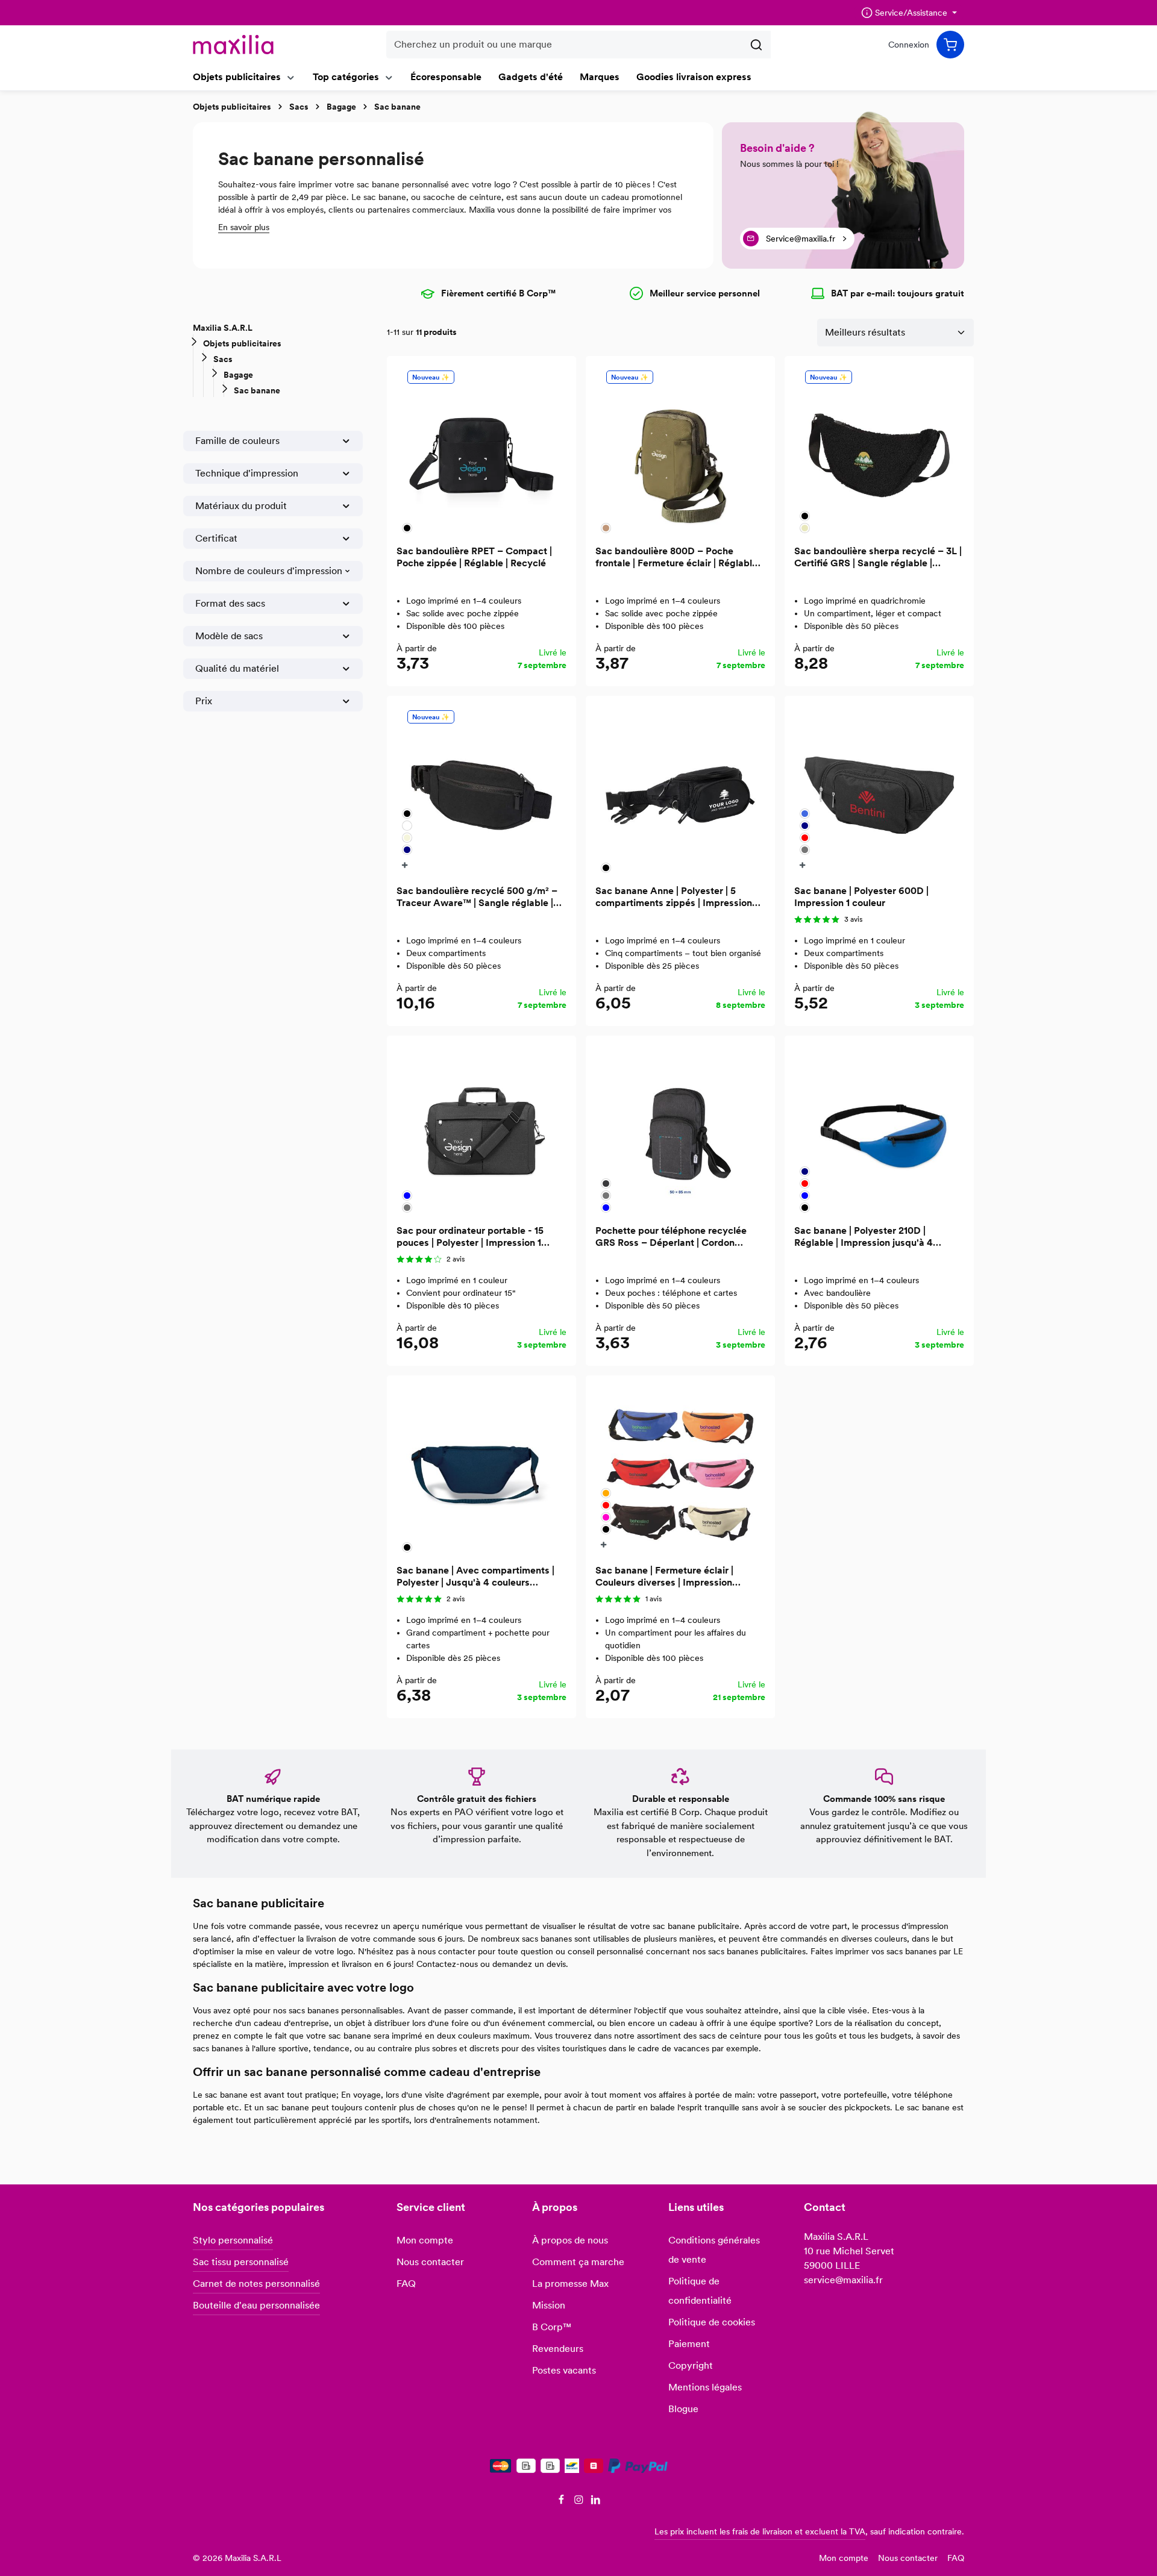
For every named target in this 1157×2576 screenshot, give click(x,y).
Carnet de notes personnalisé (256, 2284)
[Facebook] (563, 2502)
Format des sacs (230, 603)
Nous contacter (430, 2262)
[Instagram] (580, 2502)
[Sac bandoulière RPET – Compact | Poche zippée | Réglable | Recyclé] (481, 451)
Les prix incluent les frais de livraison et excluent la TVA (760, 2531)
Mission (549, 2305)
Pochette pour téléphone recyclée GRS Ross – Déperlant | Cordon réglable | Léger (671, 1237)
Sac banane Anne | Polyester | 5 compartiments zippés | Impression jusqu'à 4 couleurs (674, 897)
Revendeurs (558, 2349)
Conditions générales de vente (714, 2250)
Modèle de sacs (229, 636)
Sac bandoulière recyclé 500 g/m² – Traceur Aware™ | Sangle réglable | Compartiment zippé (477, 897)
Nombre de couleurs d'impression (269, 571)
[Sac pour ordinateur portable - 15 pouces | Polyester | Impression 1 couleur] (481, 1130)
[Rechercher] (757, 45)
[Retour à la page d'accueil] (233, 45)
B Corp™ (552, 2327)
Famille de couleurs (237, 441)
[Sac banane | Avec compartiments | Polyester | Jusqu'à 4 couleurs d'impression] (481, 1470)
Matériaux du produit (241, 506)
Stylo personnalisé (233, 2240)
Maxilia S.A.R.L (223, 328)
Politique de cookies (712, 2322)
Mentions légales (705, 2387)
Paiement (689, 2344)
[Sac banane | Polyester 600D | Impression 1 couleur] (879, 790)
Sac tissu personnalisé (241, 2262)
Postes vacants (564, 2370)
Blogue (683, 2409)
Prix (204, 701)
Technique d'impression (247, 473)
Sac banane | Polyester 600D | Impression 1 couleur (861, 897)
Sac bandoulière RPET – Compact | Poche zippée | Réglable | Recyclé (474, 557)
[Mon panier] (950, 45)
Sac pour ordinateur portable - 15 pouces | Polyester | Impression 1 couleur (470, 1237)
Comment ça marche (578, 2262)
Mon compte (425, 2240)
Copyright (691, 2365)
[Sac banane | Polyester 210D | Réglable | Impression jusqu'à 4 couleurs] (879, 1130)
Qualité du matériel (237, 668)
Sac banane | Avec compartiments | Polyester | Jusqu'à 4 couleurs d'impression (475, 1577)
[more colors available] (406, 865)
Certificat (216, 538)
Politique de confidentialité (700, 2291)
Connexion (909, 45)
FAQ (406, 2284)
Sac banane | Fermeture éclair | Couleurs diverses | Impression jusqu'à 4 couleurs (664, 1577)
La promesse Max (570, 2284)
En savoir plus (244, 227)
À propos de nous (570, 2240)
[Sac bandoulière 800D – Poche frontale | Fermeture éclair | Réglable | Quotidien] (680, 451)
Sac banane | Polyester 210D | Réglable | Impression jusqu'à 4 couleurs (864, 1237)
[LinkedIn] (596, 2502)
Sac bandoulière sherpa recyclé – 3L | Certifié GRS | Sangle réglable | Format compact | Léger (878, 557)
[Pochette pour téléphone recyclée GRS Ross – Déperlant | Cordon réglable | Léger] (680, 1130)
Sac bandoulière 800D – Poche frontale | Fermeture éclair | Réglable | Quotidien (679, 557)
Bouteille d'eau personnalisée (256, 2305)
